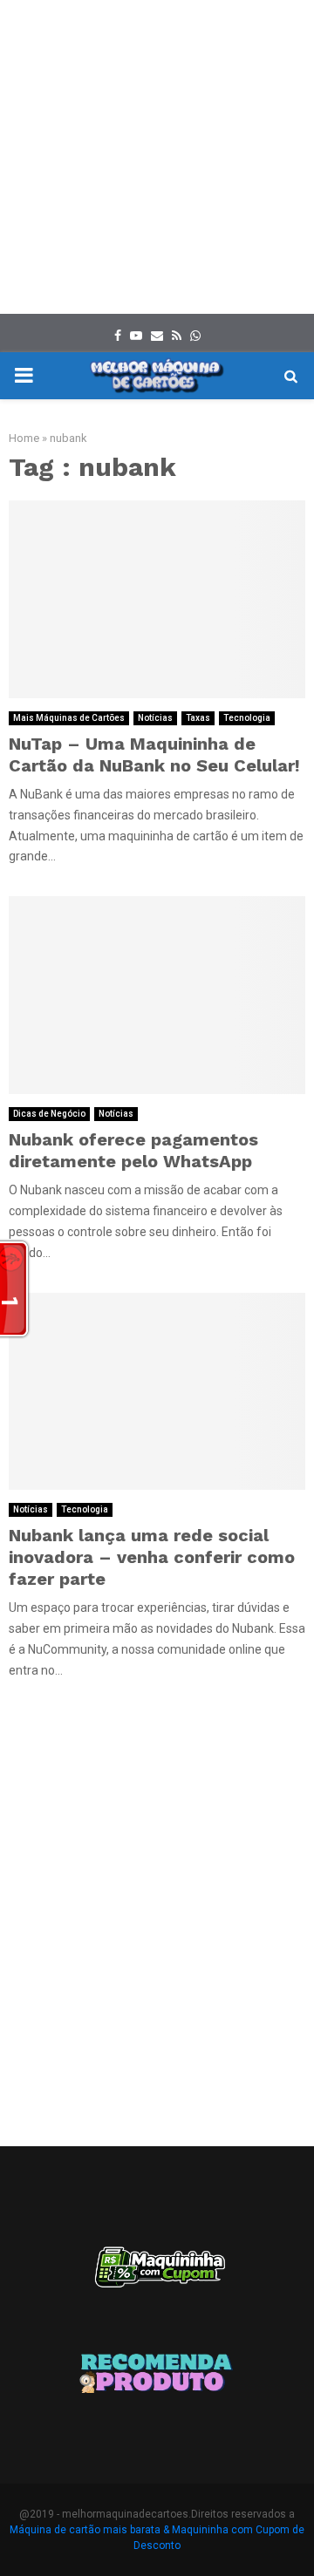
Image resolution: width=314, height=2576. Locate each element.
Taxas (198, 718)
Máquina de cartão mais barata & (89, 2530)
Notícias (155, 718)
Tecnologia (247, 718)
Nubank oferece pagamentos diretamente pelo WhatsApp (133, 1150)
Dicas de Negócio (49, 1114)
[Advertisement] (157, 157)
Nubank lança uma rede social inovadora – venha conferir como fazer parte (152, 1557)
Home (24, 438)
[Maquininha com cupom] (157, 2275)
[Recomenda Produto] (157, 2376)
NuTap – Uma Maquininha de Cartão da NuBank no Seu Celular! (154, 754)
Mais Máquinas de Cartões (69, 718)
